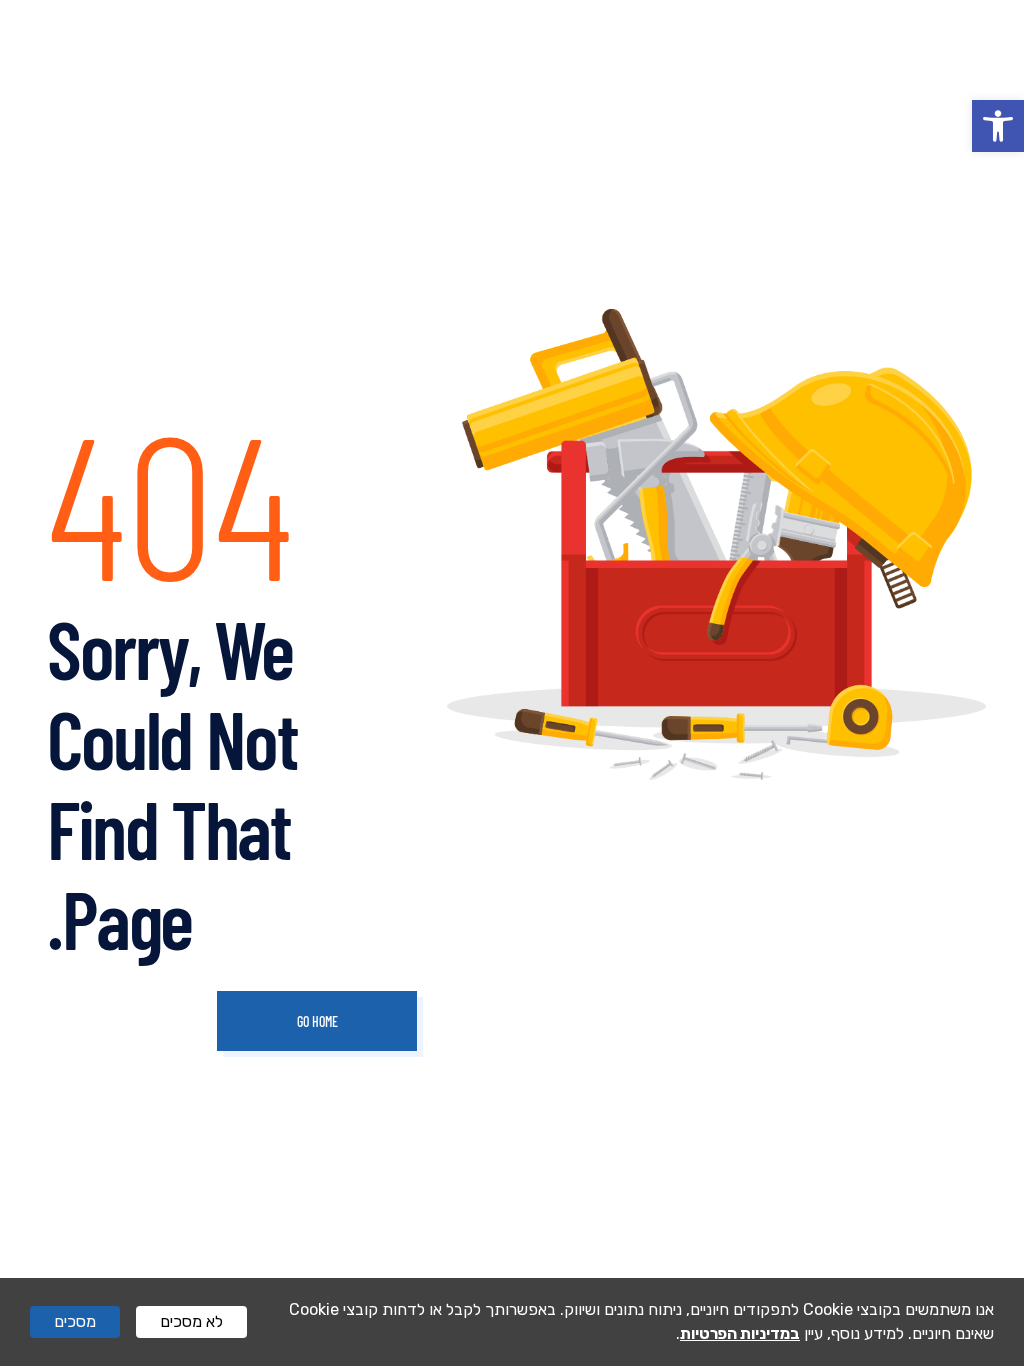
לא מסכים (191, 1321)
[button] (998, 126)
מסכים (75, 1321)
